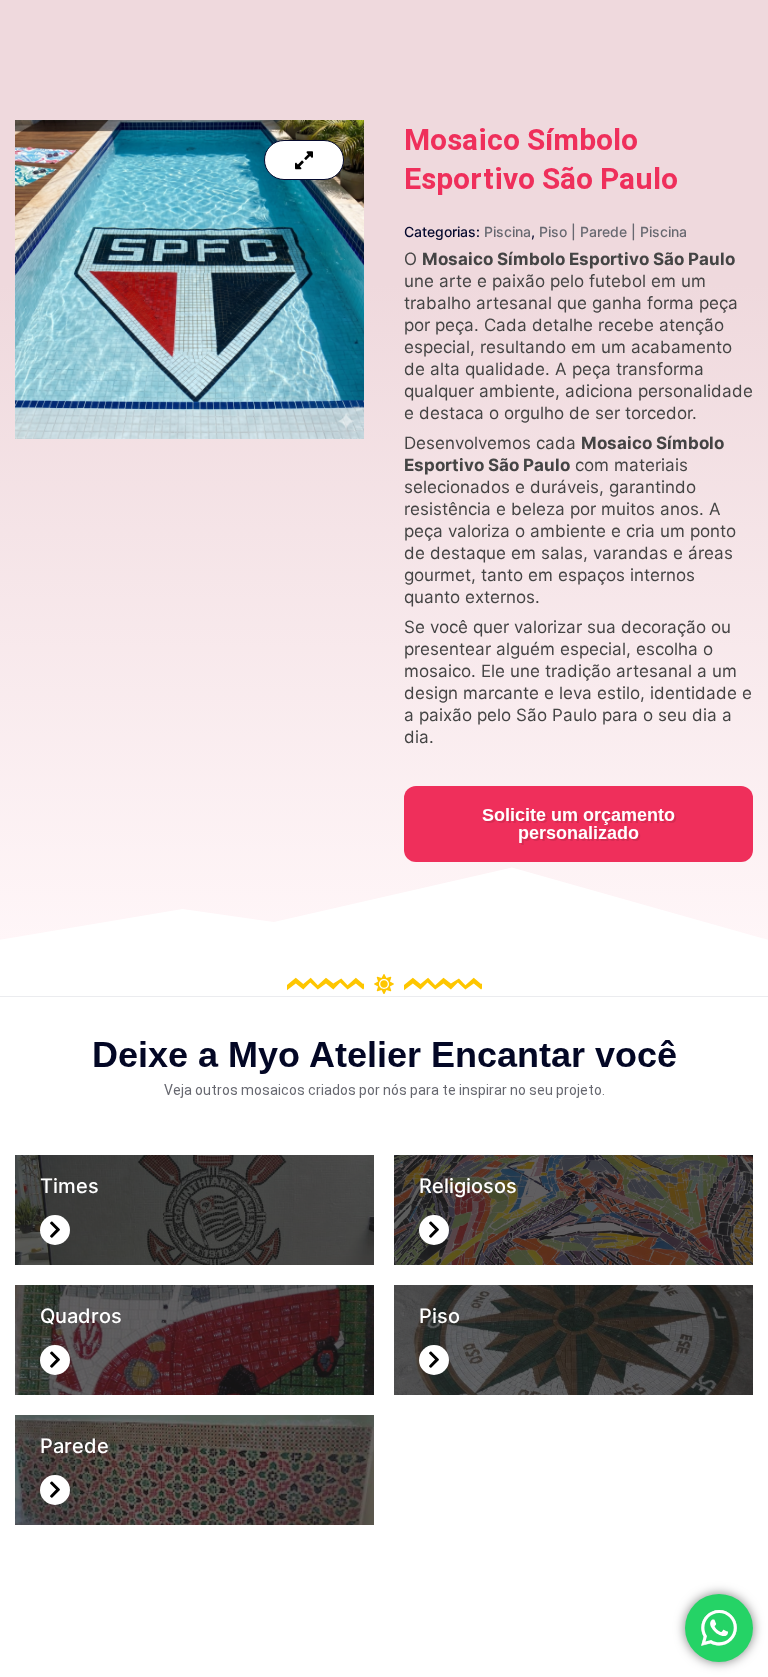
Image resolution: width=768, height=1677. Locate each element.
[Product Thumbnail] (304, 160)
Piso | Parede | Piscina (613, 231)
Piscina (507, 231)
